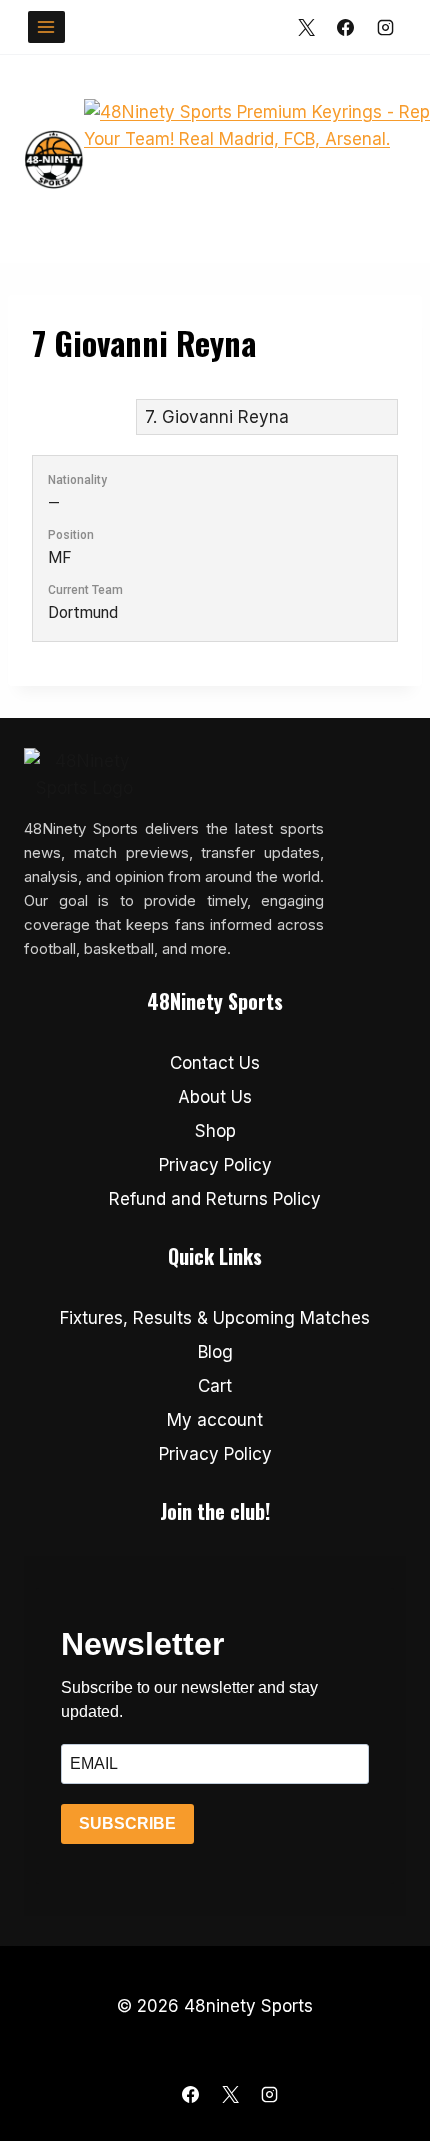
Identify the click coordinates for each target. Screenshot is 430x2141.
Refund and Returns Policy (215, 1199)
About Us (215, 1097)
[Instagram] (385, 27)
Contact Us (215, 1063)
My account (215, 1420)
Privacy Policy (215, 1165)
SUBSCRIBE (127, 1823)
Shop (215, 1131)
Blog (215, 1352)
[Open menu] (46, 26)
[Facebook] (346, 27)
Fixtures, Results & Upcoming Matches (215, 1318)
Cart (215, 1386)
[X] (307, 27)
